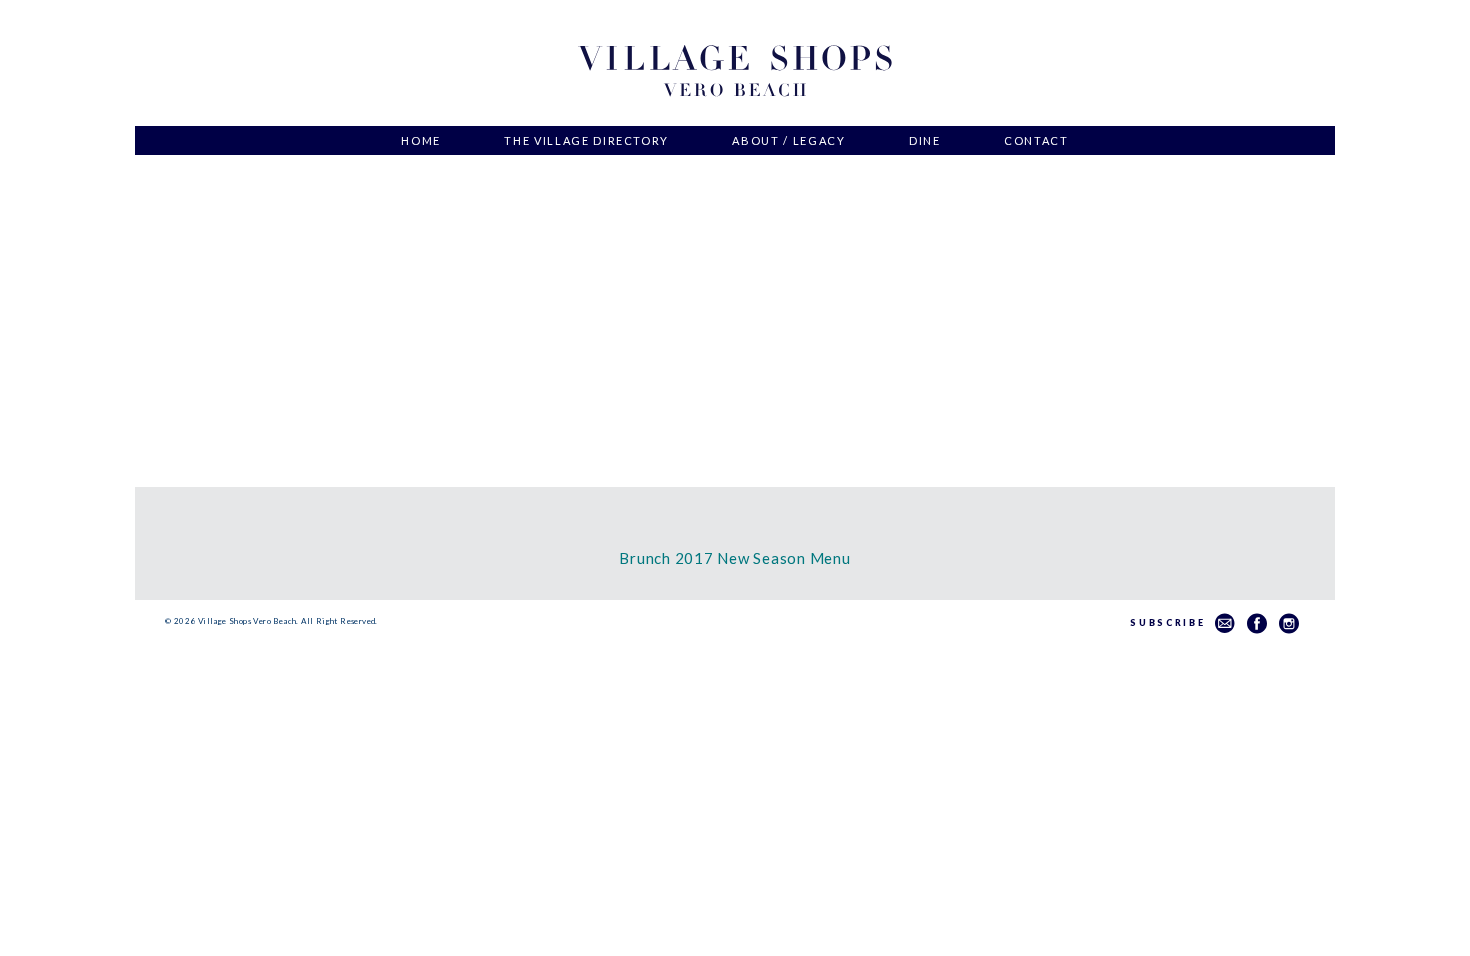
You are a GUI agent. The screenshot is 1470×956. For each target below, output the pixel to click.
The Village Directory (586, 140)
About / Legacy (788, 140)
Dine (925, 140)
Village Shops (735, 71)
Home (421, 140)
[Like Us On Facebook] (1257, 623)
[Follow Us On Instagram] (1289, 623)
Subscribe (1172, 622)
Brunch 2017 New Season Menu (734, 558)
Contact (1036, 140)
